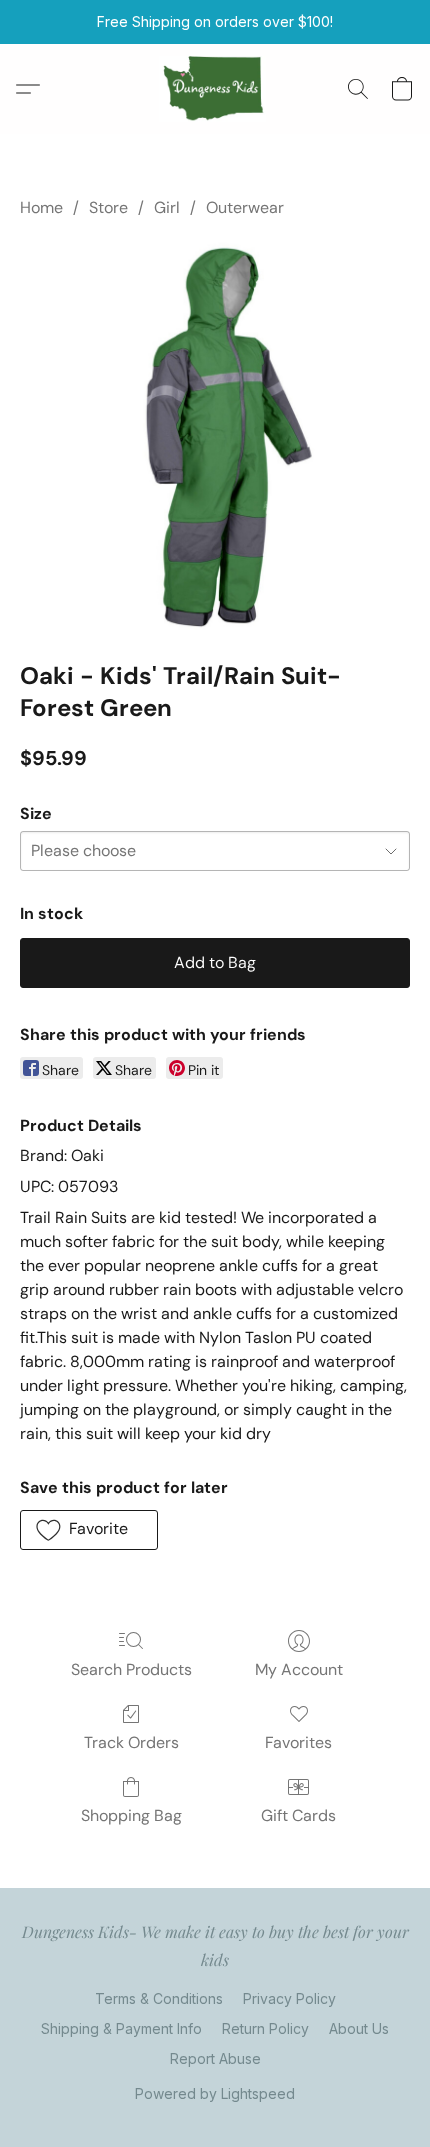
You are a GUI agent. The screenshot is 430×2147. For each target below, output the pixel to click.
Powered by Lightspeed (215, 2093)
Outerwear (245, 207)
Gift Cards (298, 1815)
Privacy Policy (289, 1998)
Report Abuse (215, 2058)
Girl (167, 207)
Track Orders (131, 1742)
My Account (299, 1669)
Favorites (298, 1742)
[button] (215, 89)
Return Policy (265, 2028)
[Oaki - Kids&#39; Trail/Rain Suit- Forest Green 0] (215, 435)
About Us (359, 2028)
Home (41, 207)
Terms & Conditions (159, 1998)
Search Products (131, 1669)
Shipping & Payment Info (121, 2028)
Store (108, 207)
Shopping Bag (131, 1815)
